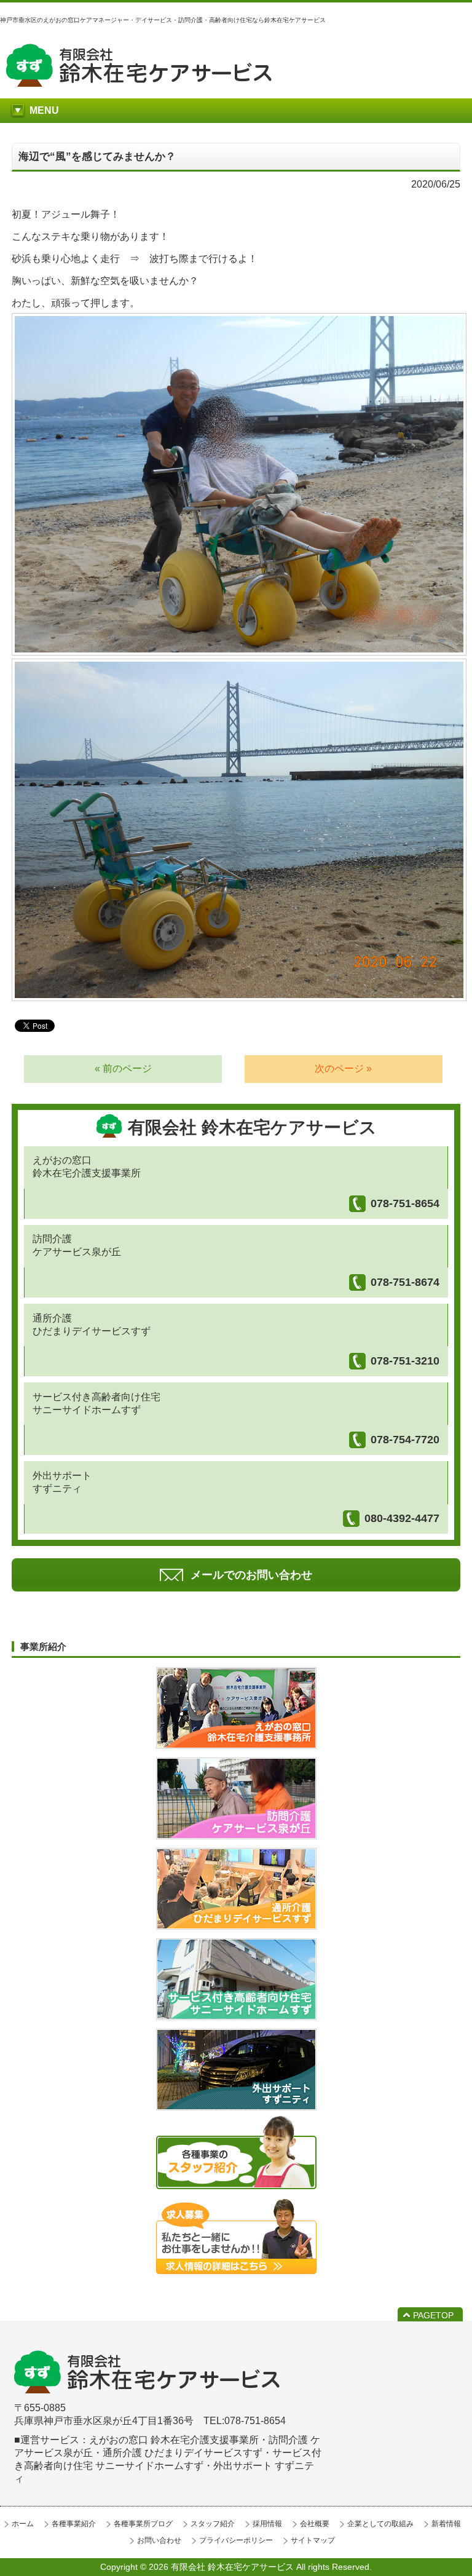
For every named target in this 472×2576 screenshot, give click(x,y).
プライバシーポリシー (236, 2540)
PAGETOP (433, 2315)
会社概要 (315, 2524)
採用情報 (267, 2524)
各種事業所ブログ (143, 2524)
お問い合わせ (159, 2540)
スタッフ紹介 (213, 2524)
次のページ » (343, 1068)
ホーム (23, 2524)
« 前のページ (123, 1068)
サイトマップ (313, 2540)
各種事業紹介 (74, 2524)
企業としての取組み (380, 2524)
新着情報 (446, 2524)
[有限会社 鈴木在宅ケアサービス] (139, 83)
